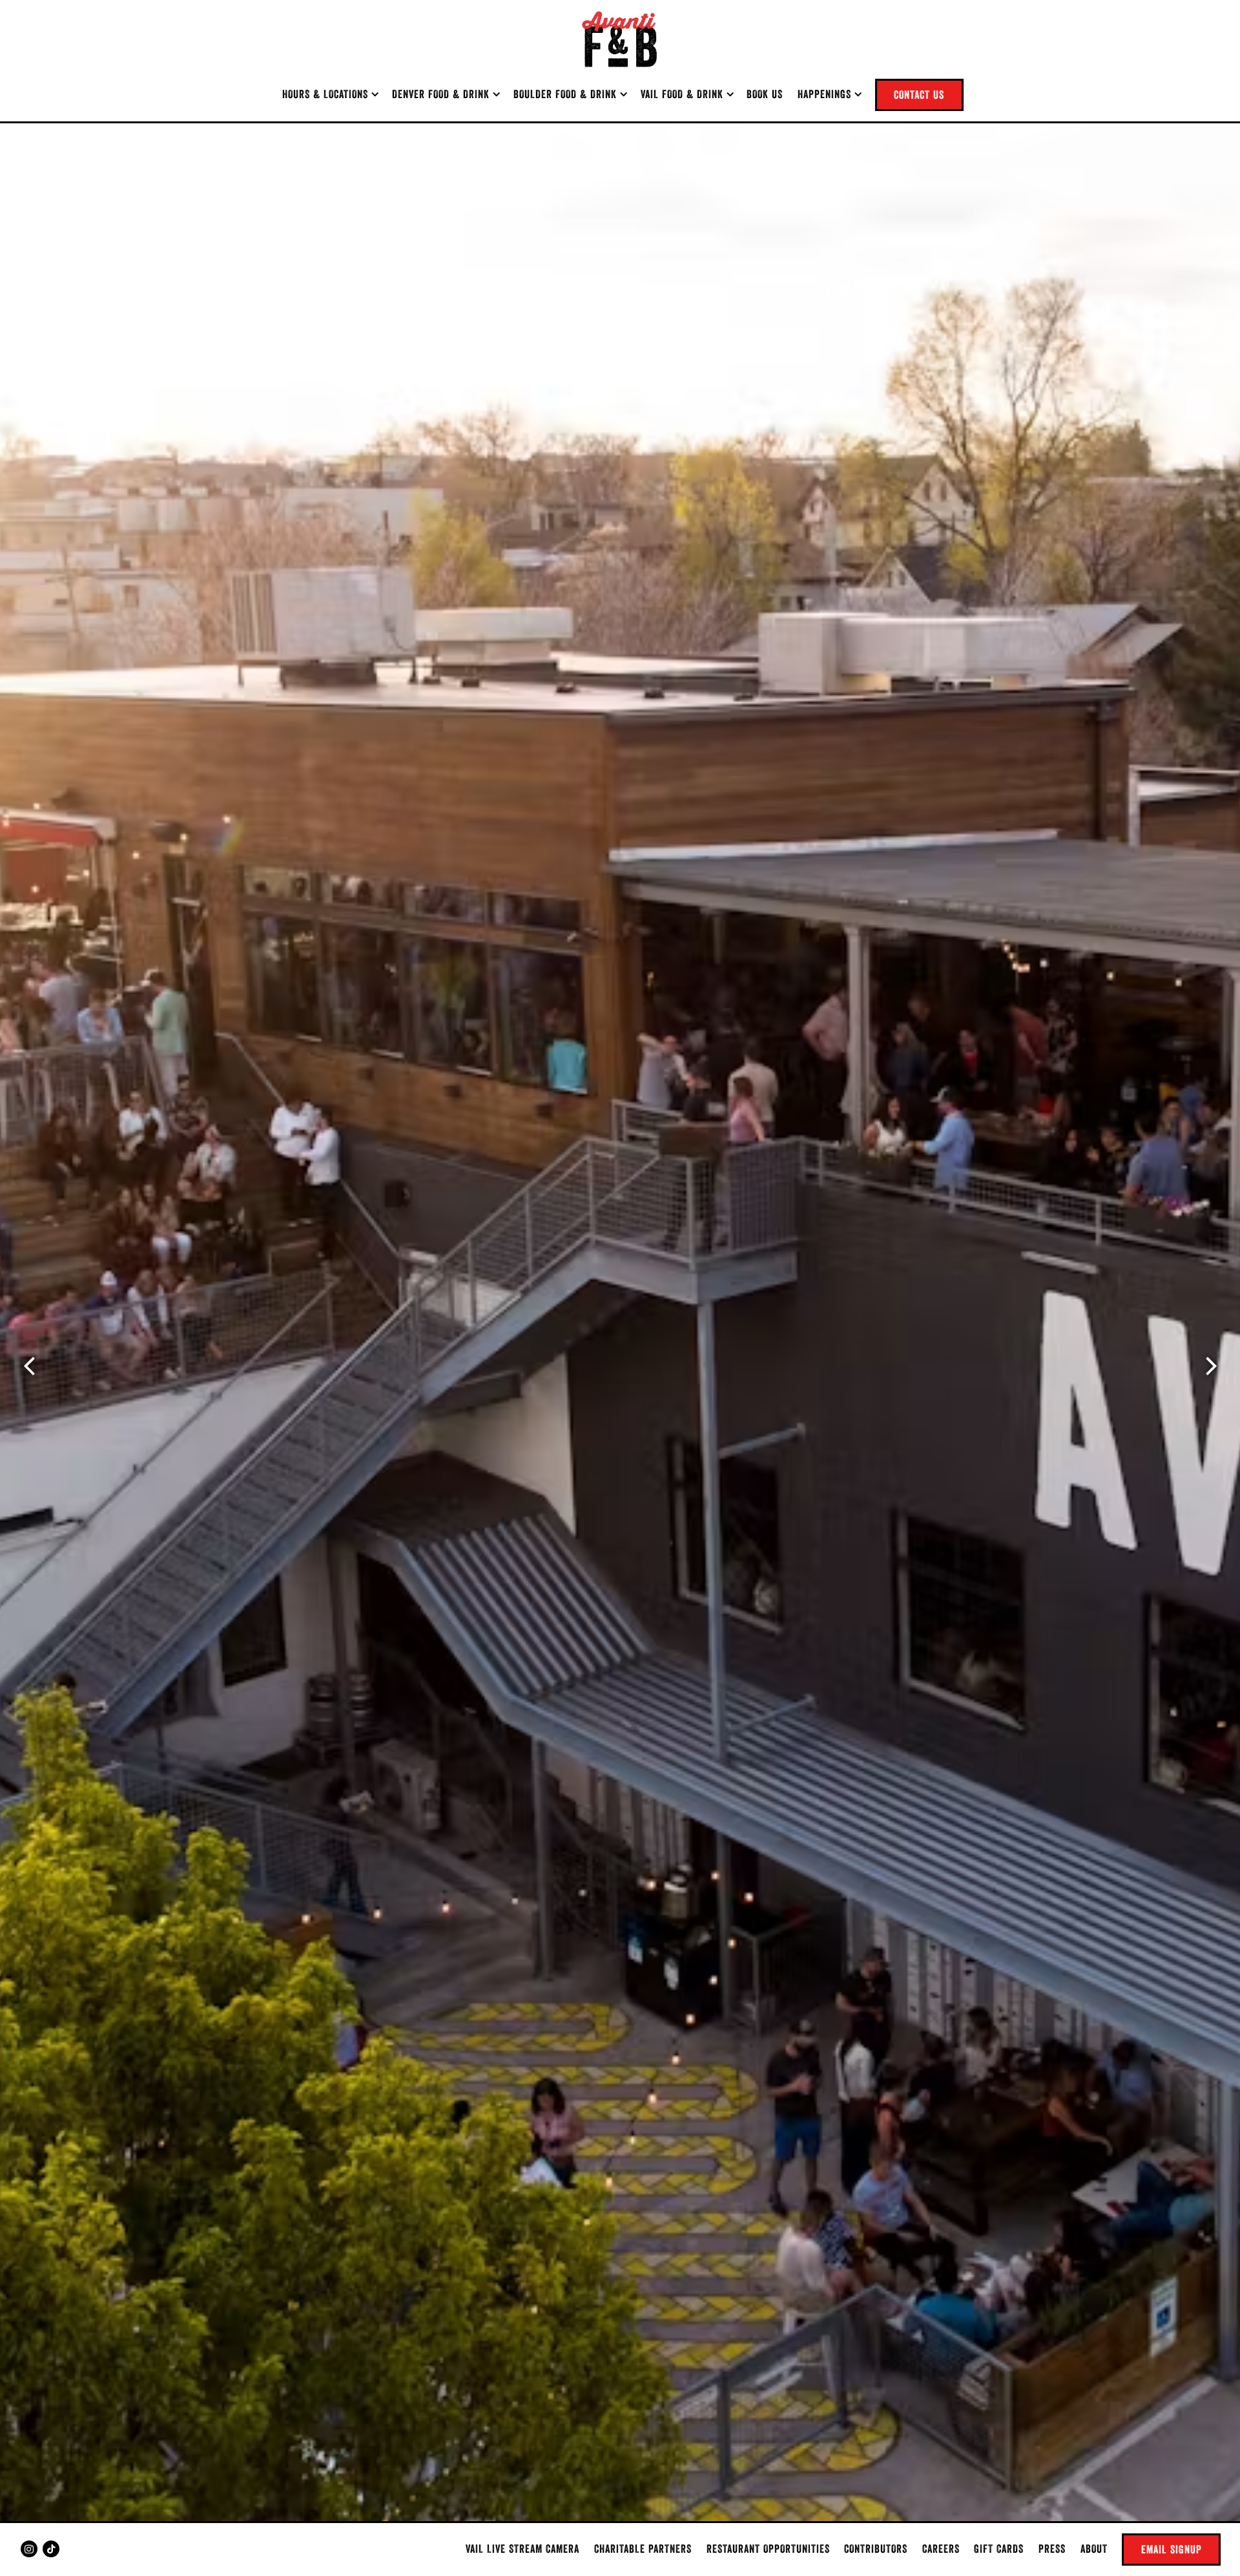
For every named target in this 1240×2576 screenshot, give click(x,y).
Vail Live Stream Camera (522, 2549)
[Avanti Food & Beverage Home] (620, 39)
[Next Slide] (1211, 1366)
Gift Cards (999, 2549)
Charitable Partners (643, 2549)
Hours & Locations (330, 94)
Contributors (876, 2549)
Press (1052, 2549)
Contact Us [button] (919, 95)
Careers (941, 2549)
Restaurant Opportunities (768, 2549)
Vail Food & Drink (687, 94)
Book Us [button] (765, 94)
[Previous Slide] (29, 1366)
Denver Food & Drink (446, 94)
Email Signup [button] (1172, 2549)
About (1094, 2549)
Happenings (829, 94)
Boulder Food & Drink (570, 94)
